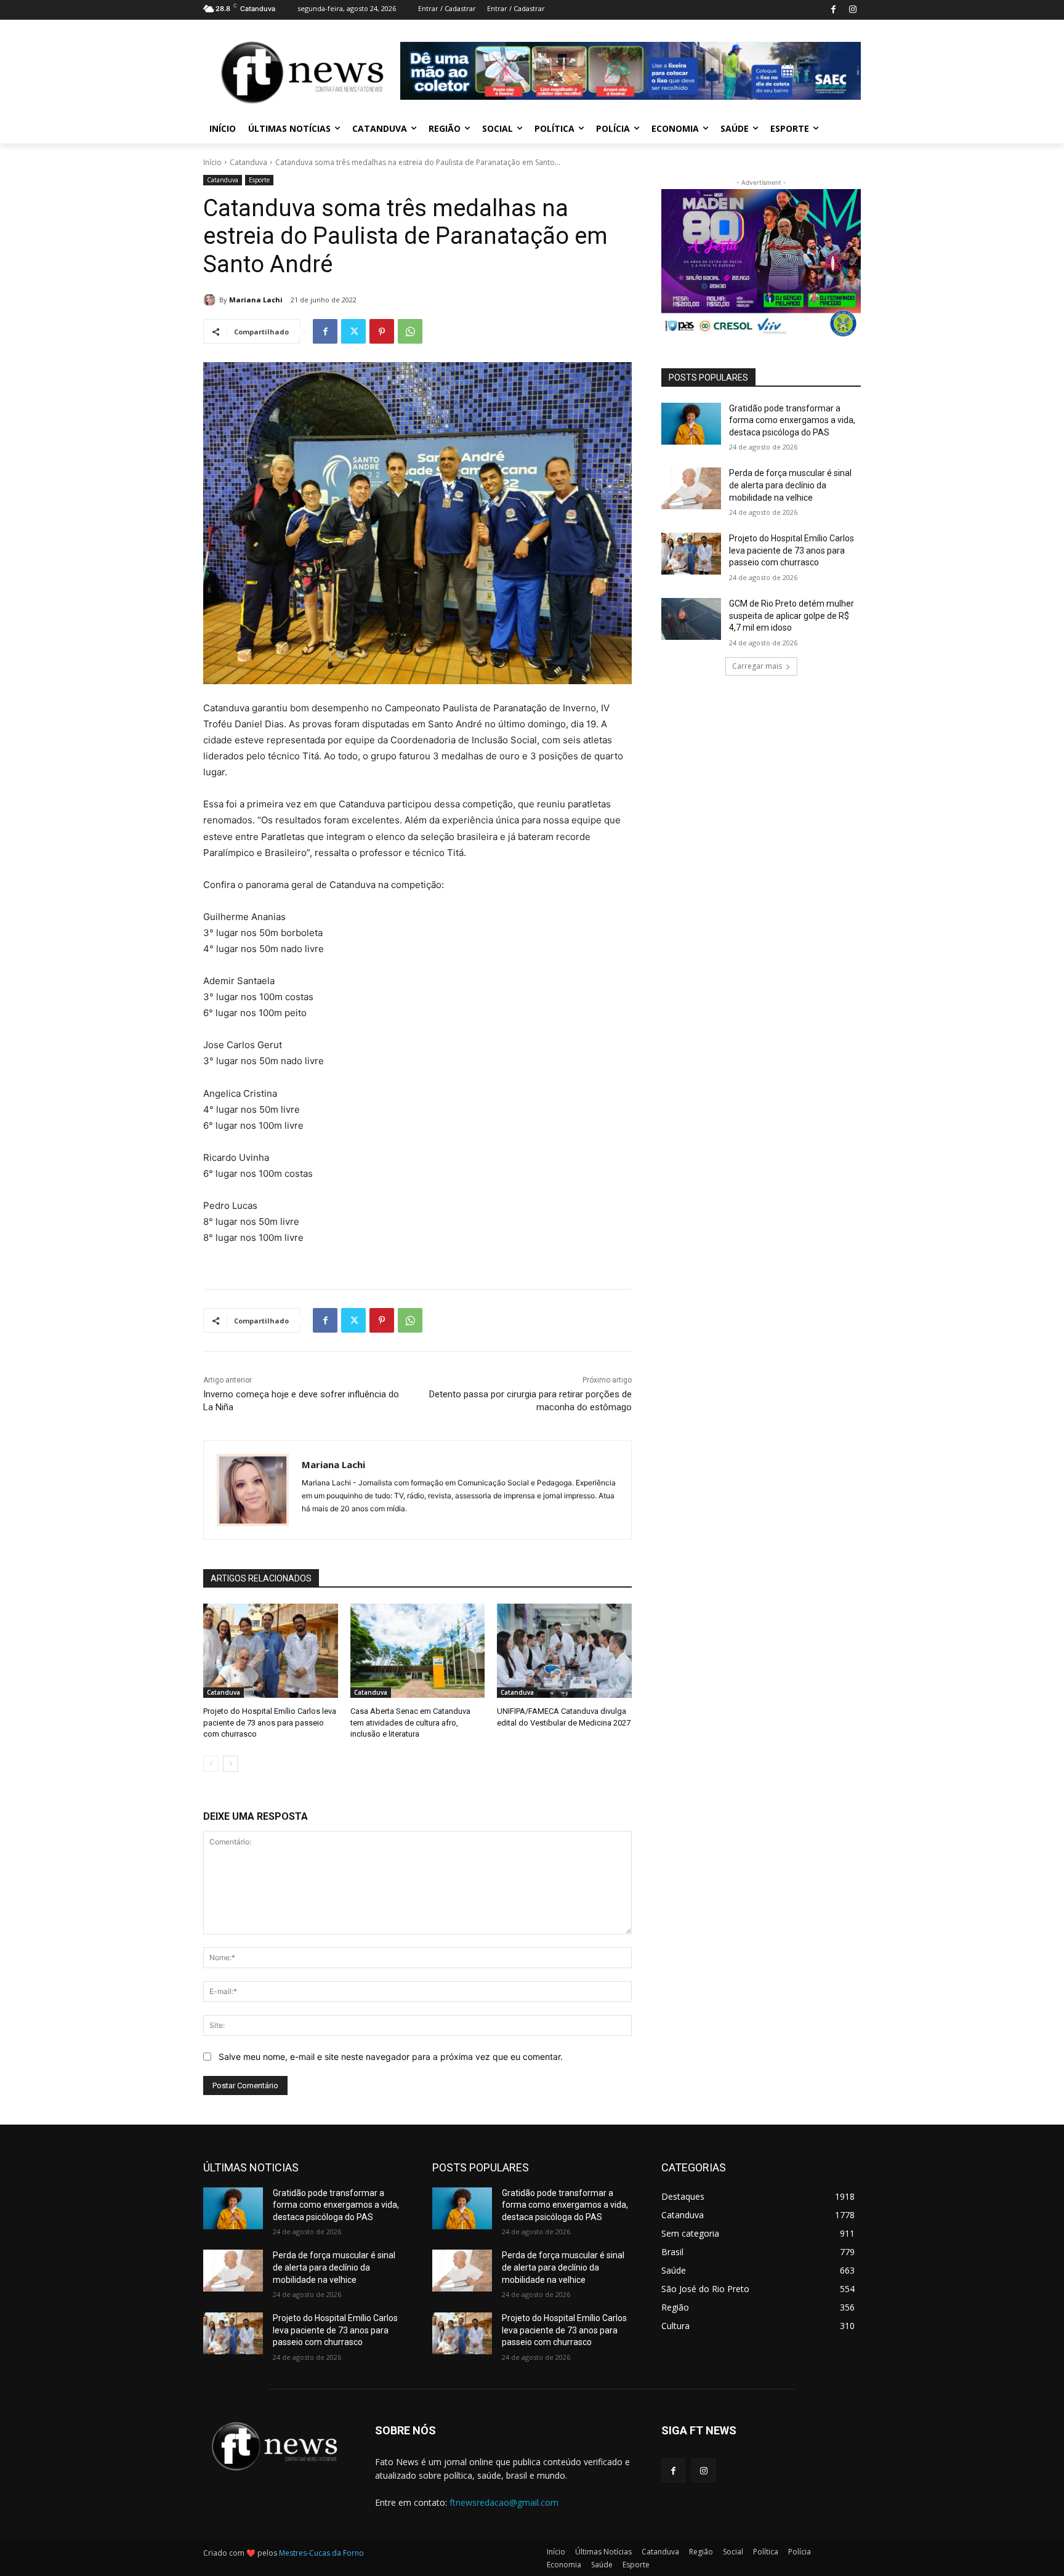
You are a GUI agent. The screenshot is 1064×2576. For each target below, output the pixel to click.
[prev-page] (211, 1764)
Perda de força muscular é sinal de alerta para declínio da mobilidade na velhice (790, 485)
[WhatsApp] (410, 331)
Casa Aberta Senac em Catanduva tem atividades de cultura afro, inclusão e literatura (410, 1722)
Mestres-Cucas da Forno (321, 2553)
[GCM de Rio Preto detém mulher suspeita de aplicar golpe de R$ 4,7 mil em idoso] (691, 619)
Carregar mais (757, 666)
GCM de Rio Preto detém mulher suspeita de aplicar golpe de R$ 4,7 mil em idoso (792, 616)
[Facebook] (833, 10)
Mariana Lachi (256, 300)
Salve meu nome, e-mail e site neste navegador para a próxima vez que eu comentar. (391, 2057)
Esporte (259, 180)
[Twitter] (353, 331)
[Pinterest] (382, 331)
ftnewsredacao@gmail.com (504, 2502)
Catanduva (248, 162)
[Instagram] (852, 10)
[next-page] (231, 1764)
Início (212, 162)
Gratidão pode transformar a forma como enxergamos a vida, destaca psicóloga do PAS (792, 420)
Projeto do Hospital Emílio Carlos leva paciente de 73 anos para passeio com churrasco (270, 1722)
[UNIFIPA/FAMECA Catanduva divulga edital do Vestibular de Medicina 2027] (564, 1651)
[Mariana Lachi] (211, 300)
